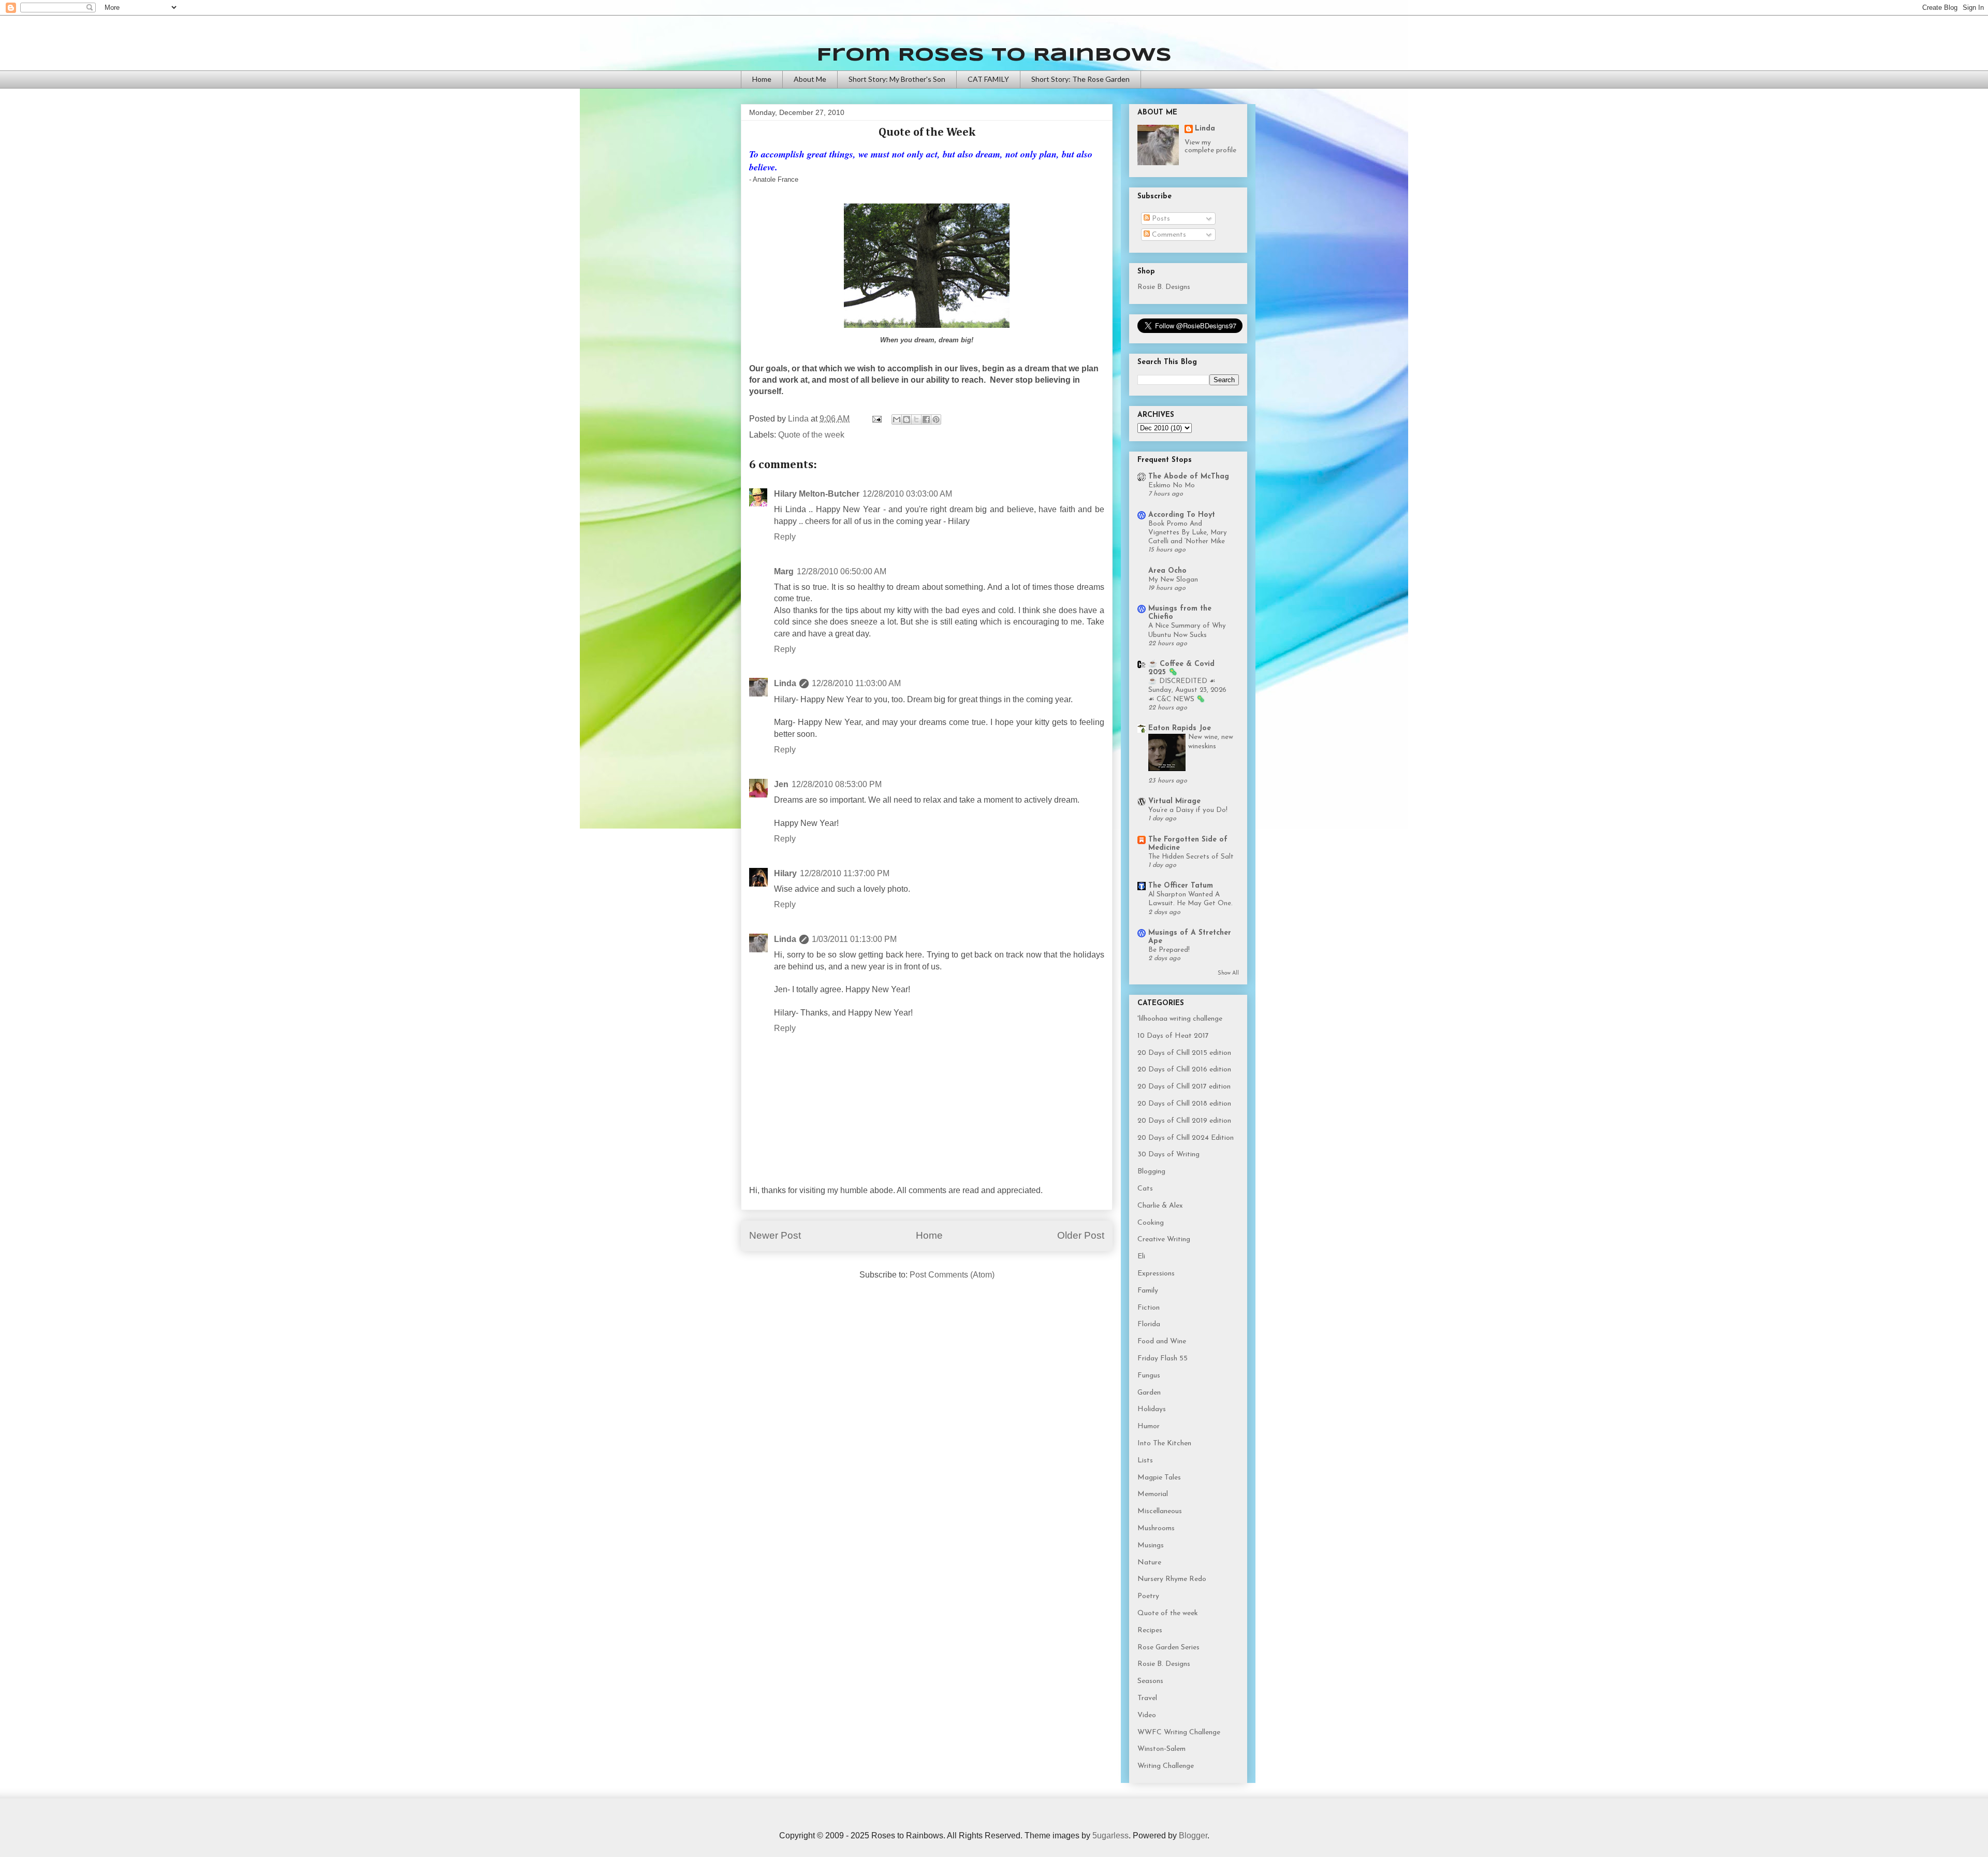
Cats (1145, 1189)
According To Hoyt (1182, 515)
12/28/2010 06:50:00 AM (842, 571)
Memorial (1153, 1494)
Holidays (1152, 1409)
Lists (1145, 1461)
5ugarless (1110, 1836)
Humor (1149, 1426)
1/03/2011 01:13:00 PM (854, 939)
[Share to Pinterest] (936, 419)
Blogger (1193, 1836)
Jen (781, 784)
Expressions (1156, 1274)
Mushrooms (1156, 1528)
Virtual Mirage (1174, 801)
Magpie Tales (1159, 1478)
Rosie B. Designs (1164, 287)
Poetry (1148, 1596)
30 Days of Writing (1168, 1155)
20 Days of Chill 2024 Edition (1186, 1138)
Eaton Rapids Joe (1180, 728)
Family (1148, 1291)
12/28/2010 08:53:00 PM (837, 784)
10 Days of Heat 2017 (1173, 1036)
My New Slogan (1173, 580)
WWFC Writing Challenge (1179, 1732)
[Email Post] (876, 419)
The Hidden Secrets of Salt (1191, 857)
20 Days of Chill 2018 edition (1184, 1104)
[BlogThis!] (907, 419)
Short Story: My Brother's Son (897, 79)
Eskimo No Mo (1172, 485)
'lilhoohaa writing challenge (1180, 1019)
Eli (1141, 1257)
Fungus (1149, 1376)
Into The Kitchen (1164, 1443)
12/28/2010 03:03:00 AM (907, 494)
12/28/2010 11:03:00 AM (856, 683)
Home (762, 79)
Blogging (1151, 1172)
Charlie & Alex (1160, 1206)
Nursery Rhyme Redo (1172, 1579)
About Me (810, 79)
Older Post (1081, 1235)
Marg (784, 571)
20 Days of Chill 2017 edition (1184, 1087)
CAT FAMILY (988, 79)
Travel (1147, 1698)
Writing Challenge (1166, 1766)
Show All (1228, 973)
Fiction (1149, 1308)
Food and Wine (1162, 1341)
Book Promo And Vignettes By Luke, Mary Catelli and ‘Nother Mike (1188, 533)
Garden (1149, 1393)
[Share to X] (916, 419)
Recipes (1150, 1630)
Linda (785, 683)
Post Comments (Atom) (952, 1275)
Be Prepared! (1169, 950)
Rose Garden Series (1168, 1648)
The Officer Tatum (1181, 886)
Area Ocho (1167, 571)
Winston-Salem (1161, 1749)
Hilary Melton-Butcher (817, 494)
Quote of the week (811, 435)
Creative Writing (1164, 1239)
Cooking (1151, 1223)
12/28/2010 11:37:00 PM (845, 873)
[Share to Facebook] (926, 419)
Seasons (1150, 1681)
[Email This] (897, 419)
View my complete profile (1210, 147)
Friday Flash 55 (1163, 1359)
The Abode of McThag (1189, 477)
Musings (1151, 1546)
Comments (1168, 235)
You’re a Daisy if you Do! (1188, 810)
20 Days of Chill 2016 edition (1184, 1070)
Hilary (785, 873)
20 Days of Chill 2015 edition (1184, 1053)
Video (1147, 1715)
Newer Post (775, 1235)
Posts (1160, 219)
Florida (1149, 1324)
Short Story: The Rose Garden (1080, 79)
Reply (785, 537)
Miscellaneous (1160, 1511)
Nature (1149, 1563)
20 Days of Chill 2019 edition (1184, 1121)
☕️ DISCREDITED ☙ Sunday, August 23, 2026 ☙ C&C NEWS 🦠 (1187, 690)
